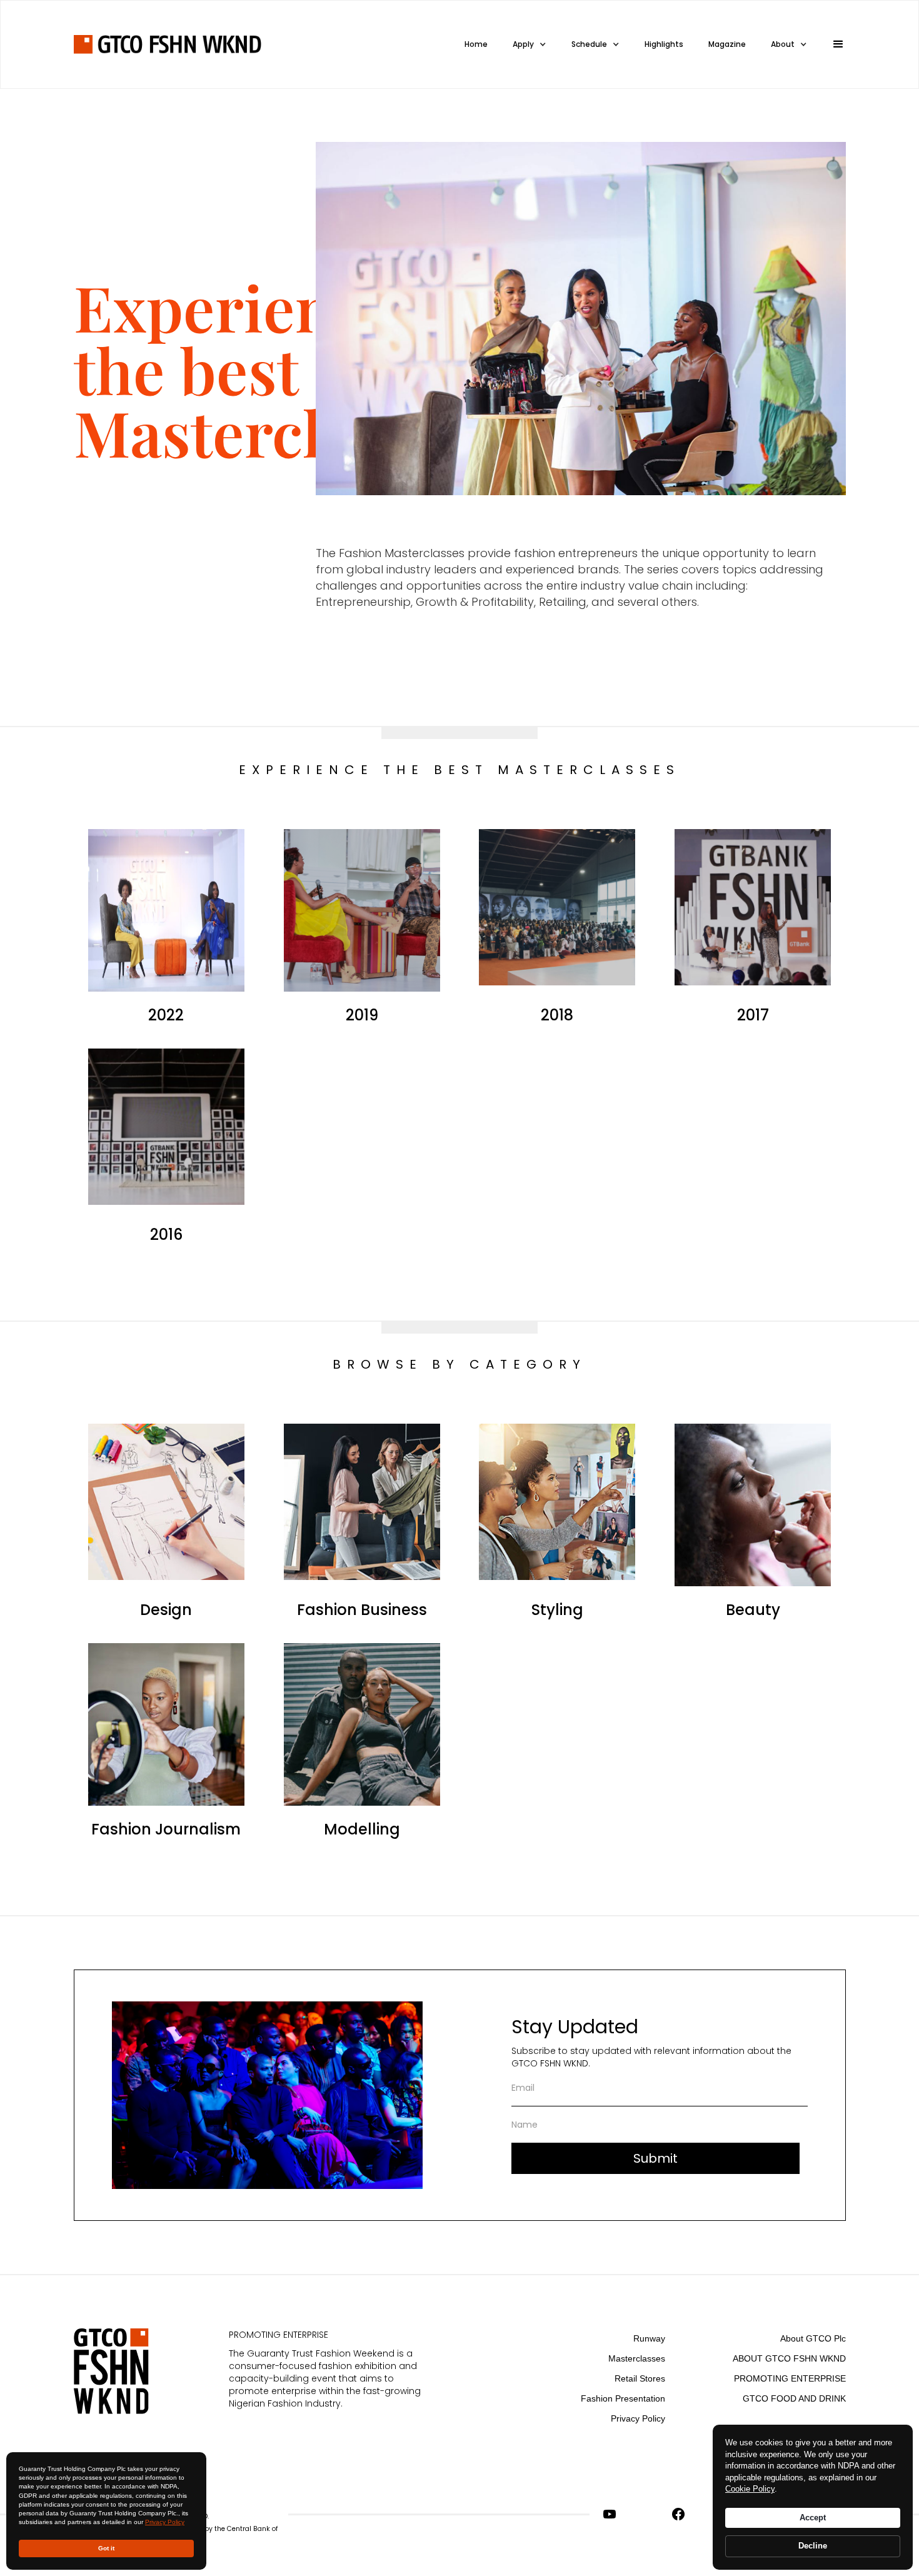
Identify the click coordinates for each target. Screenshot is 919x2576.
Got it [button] (106, 2548)
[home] (168, 44)
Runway (649, 2338)
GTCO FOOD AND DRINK (794, 2398)
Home (476, 44)
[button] (833, 44)
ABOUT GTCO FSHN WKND (789, 2358)
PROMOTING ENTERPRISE (790, 2378)
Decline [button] (813, 2546)
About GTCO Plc (813, 2338)
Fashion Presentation (623, 2398)
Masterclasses (637, 2358)
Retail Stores (640, 2378)
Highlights (664, 44)
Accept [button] (813, 2518)
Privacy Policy (165, 2522)
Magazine (727, 44)
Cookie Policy (750, 2489)
